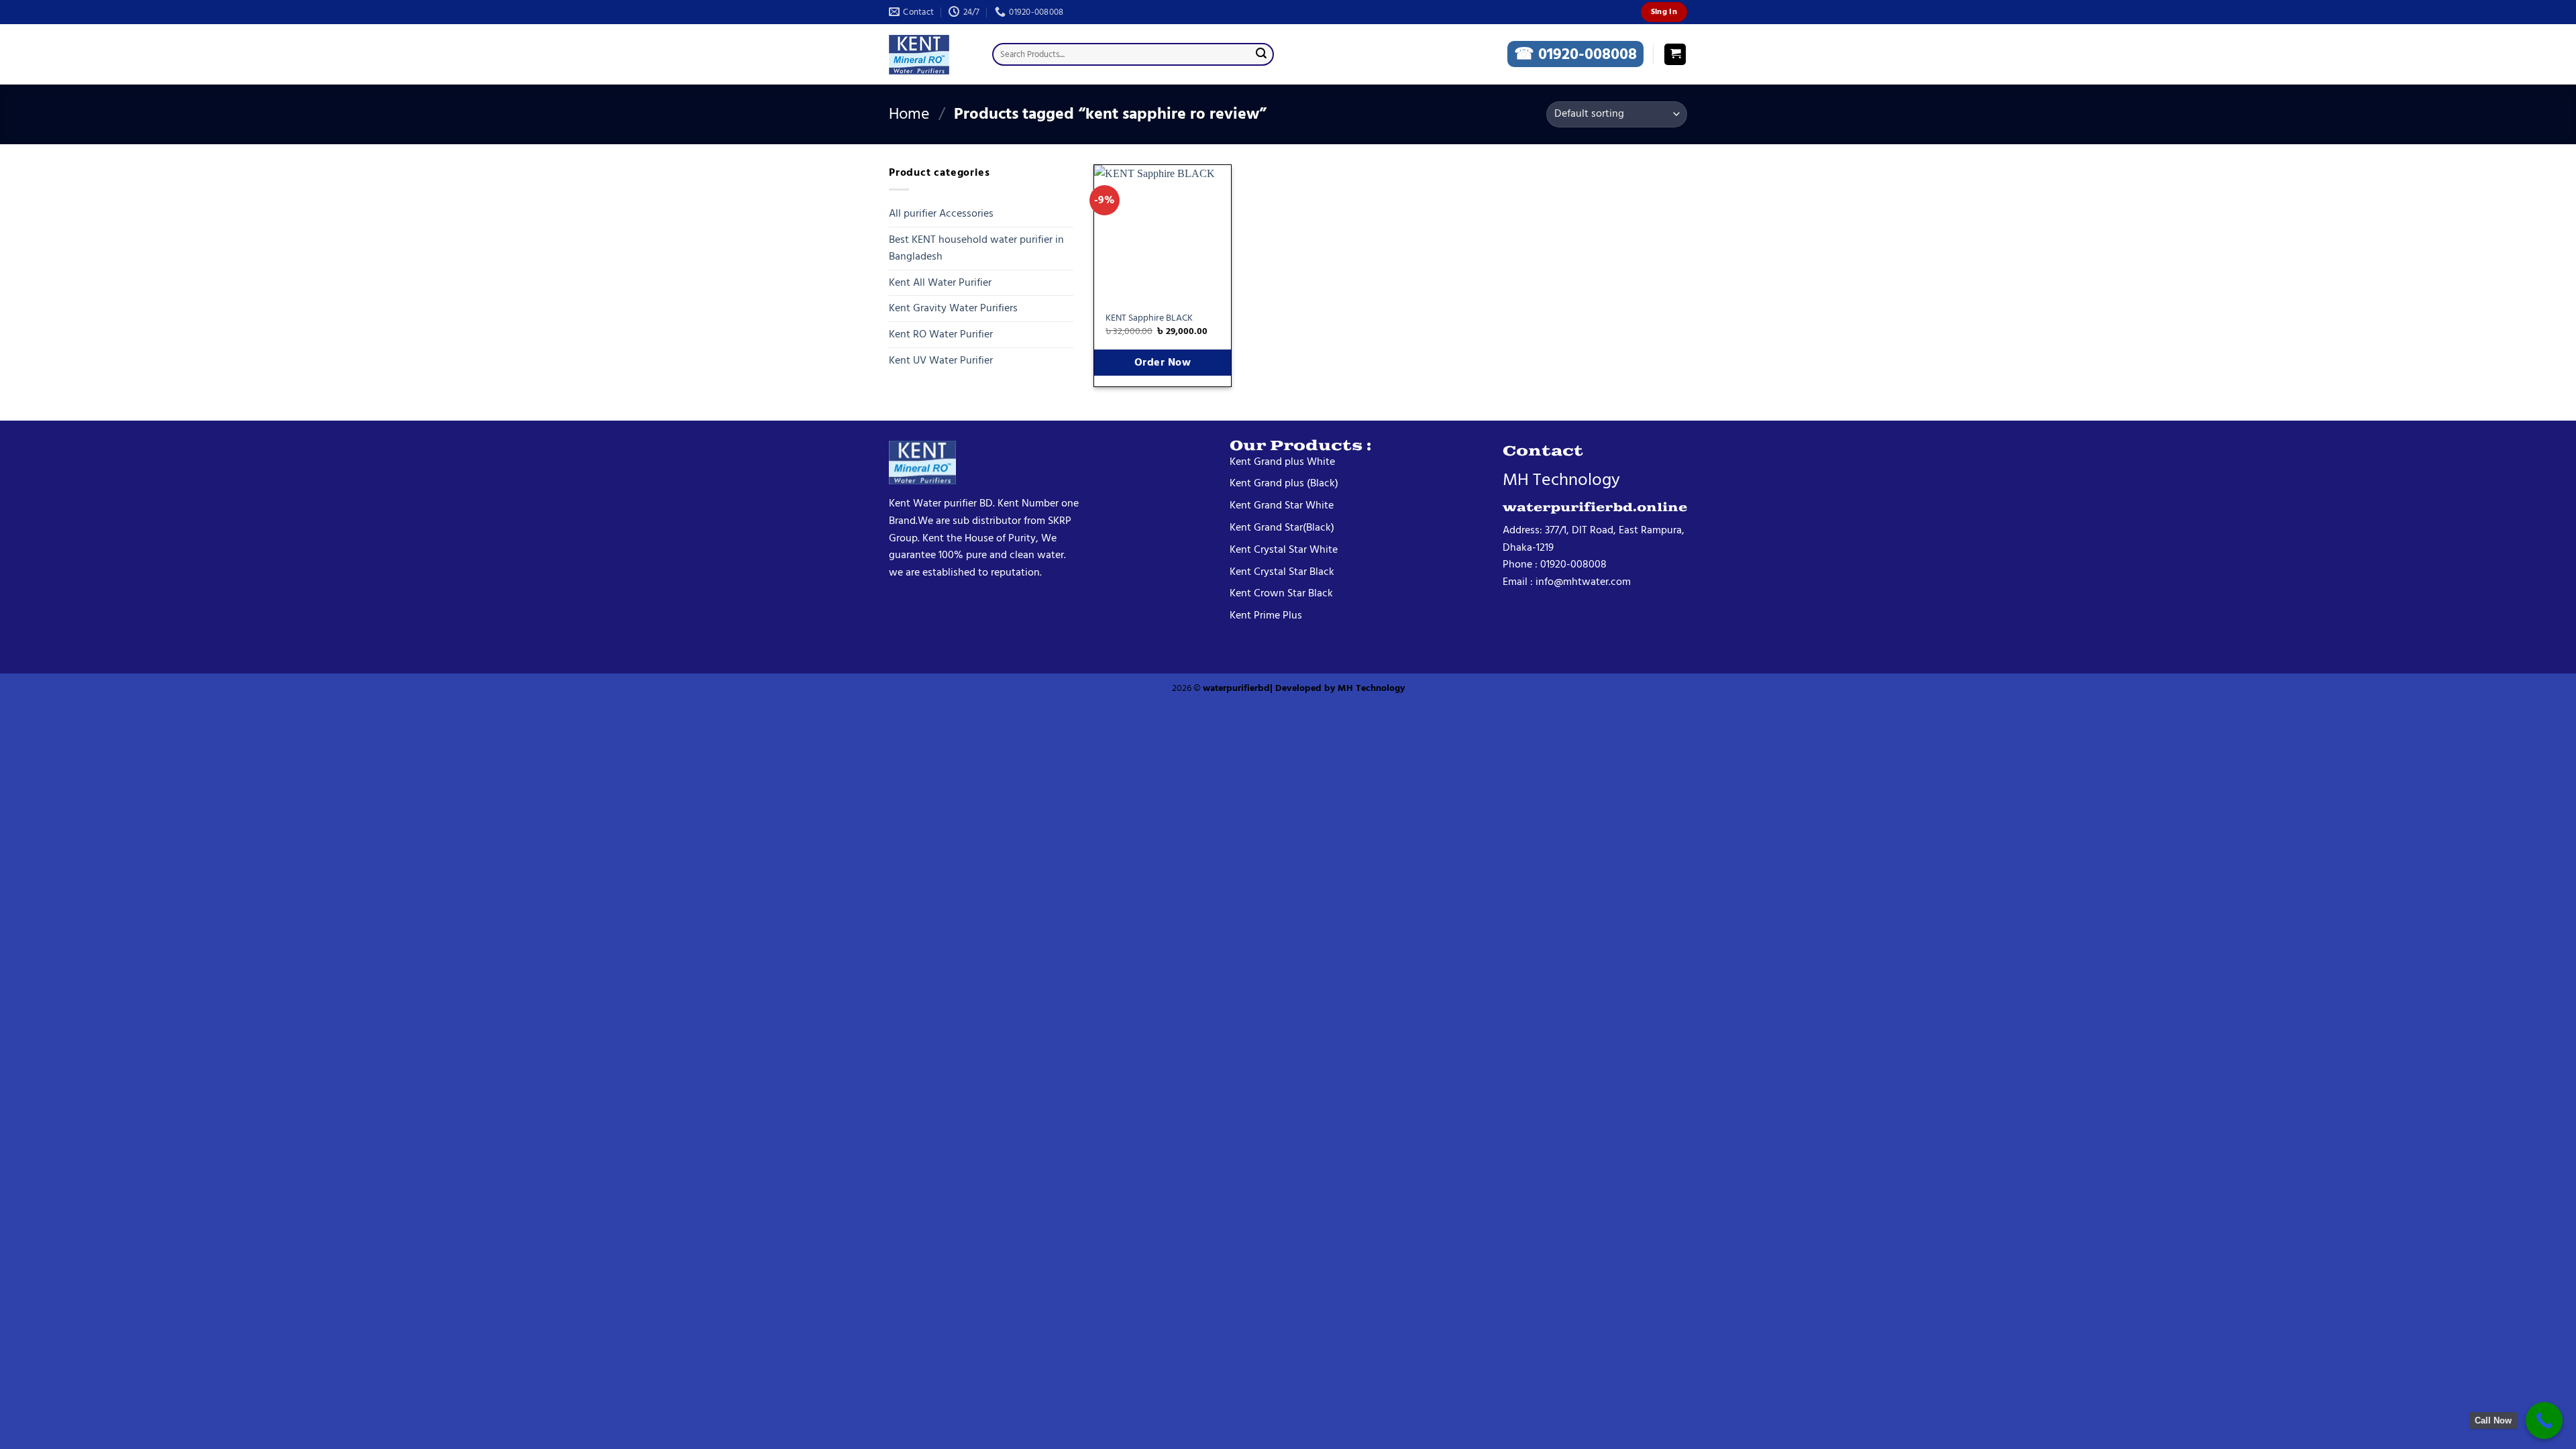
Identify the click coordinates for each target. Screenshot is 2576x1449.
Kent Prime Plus (1266, 615)
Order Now (1163, 363)
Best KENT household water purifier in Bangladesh (976, 248)
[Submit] (1261, 54)
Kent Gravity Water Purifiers (953, 308)
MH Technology (1371, 688)
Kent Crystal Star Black (1282, 572)
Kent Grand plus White (1282, 462)
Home (909, 114)
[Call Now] (2544, 1420)
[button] (1675, 55)
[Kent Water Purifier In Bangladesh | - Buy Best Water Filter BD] (930, 55)
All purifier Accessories (941, 213)
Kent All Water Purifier (940, 282)
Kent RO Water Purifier (941, 334)
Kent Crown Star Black (1281, 593)
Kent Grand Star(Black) (1282, 527)
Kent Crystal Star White (1284, 549)
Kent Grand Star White (1282, 505)
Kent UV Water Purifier (941, 360)
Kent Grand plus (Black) (1284, 483)
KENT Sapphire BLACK (1149, 318)
